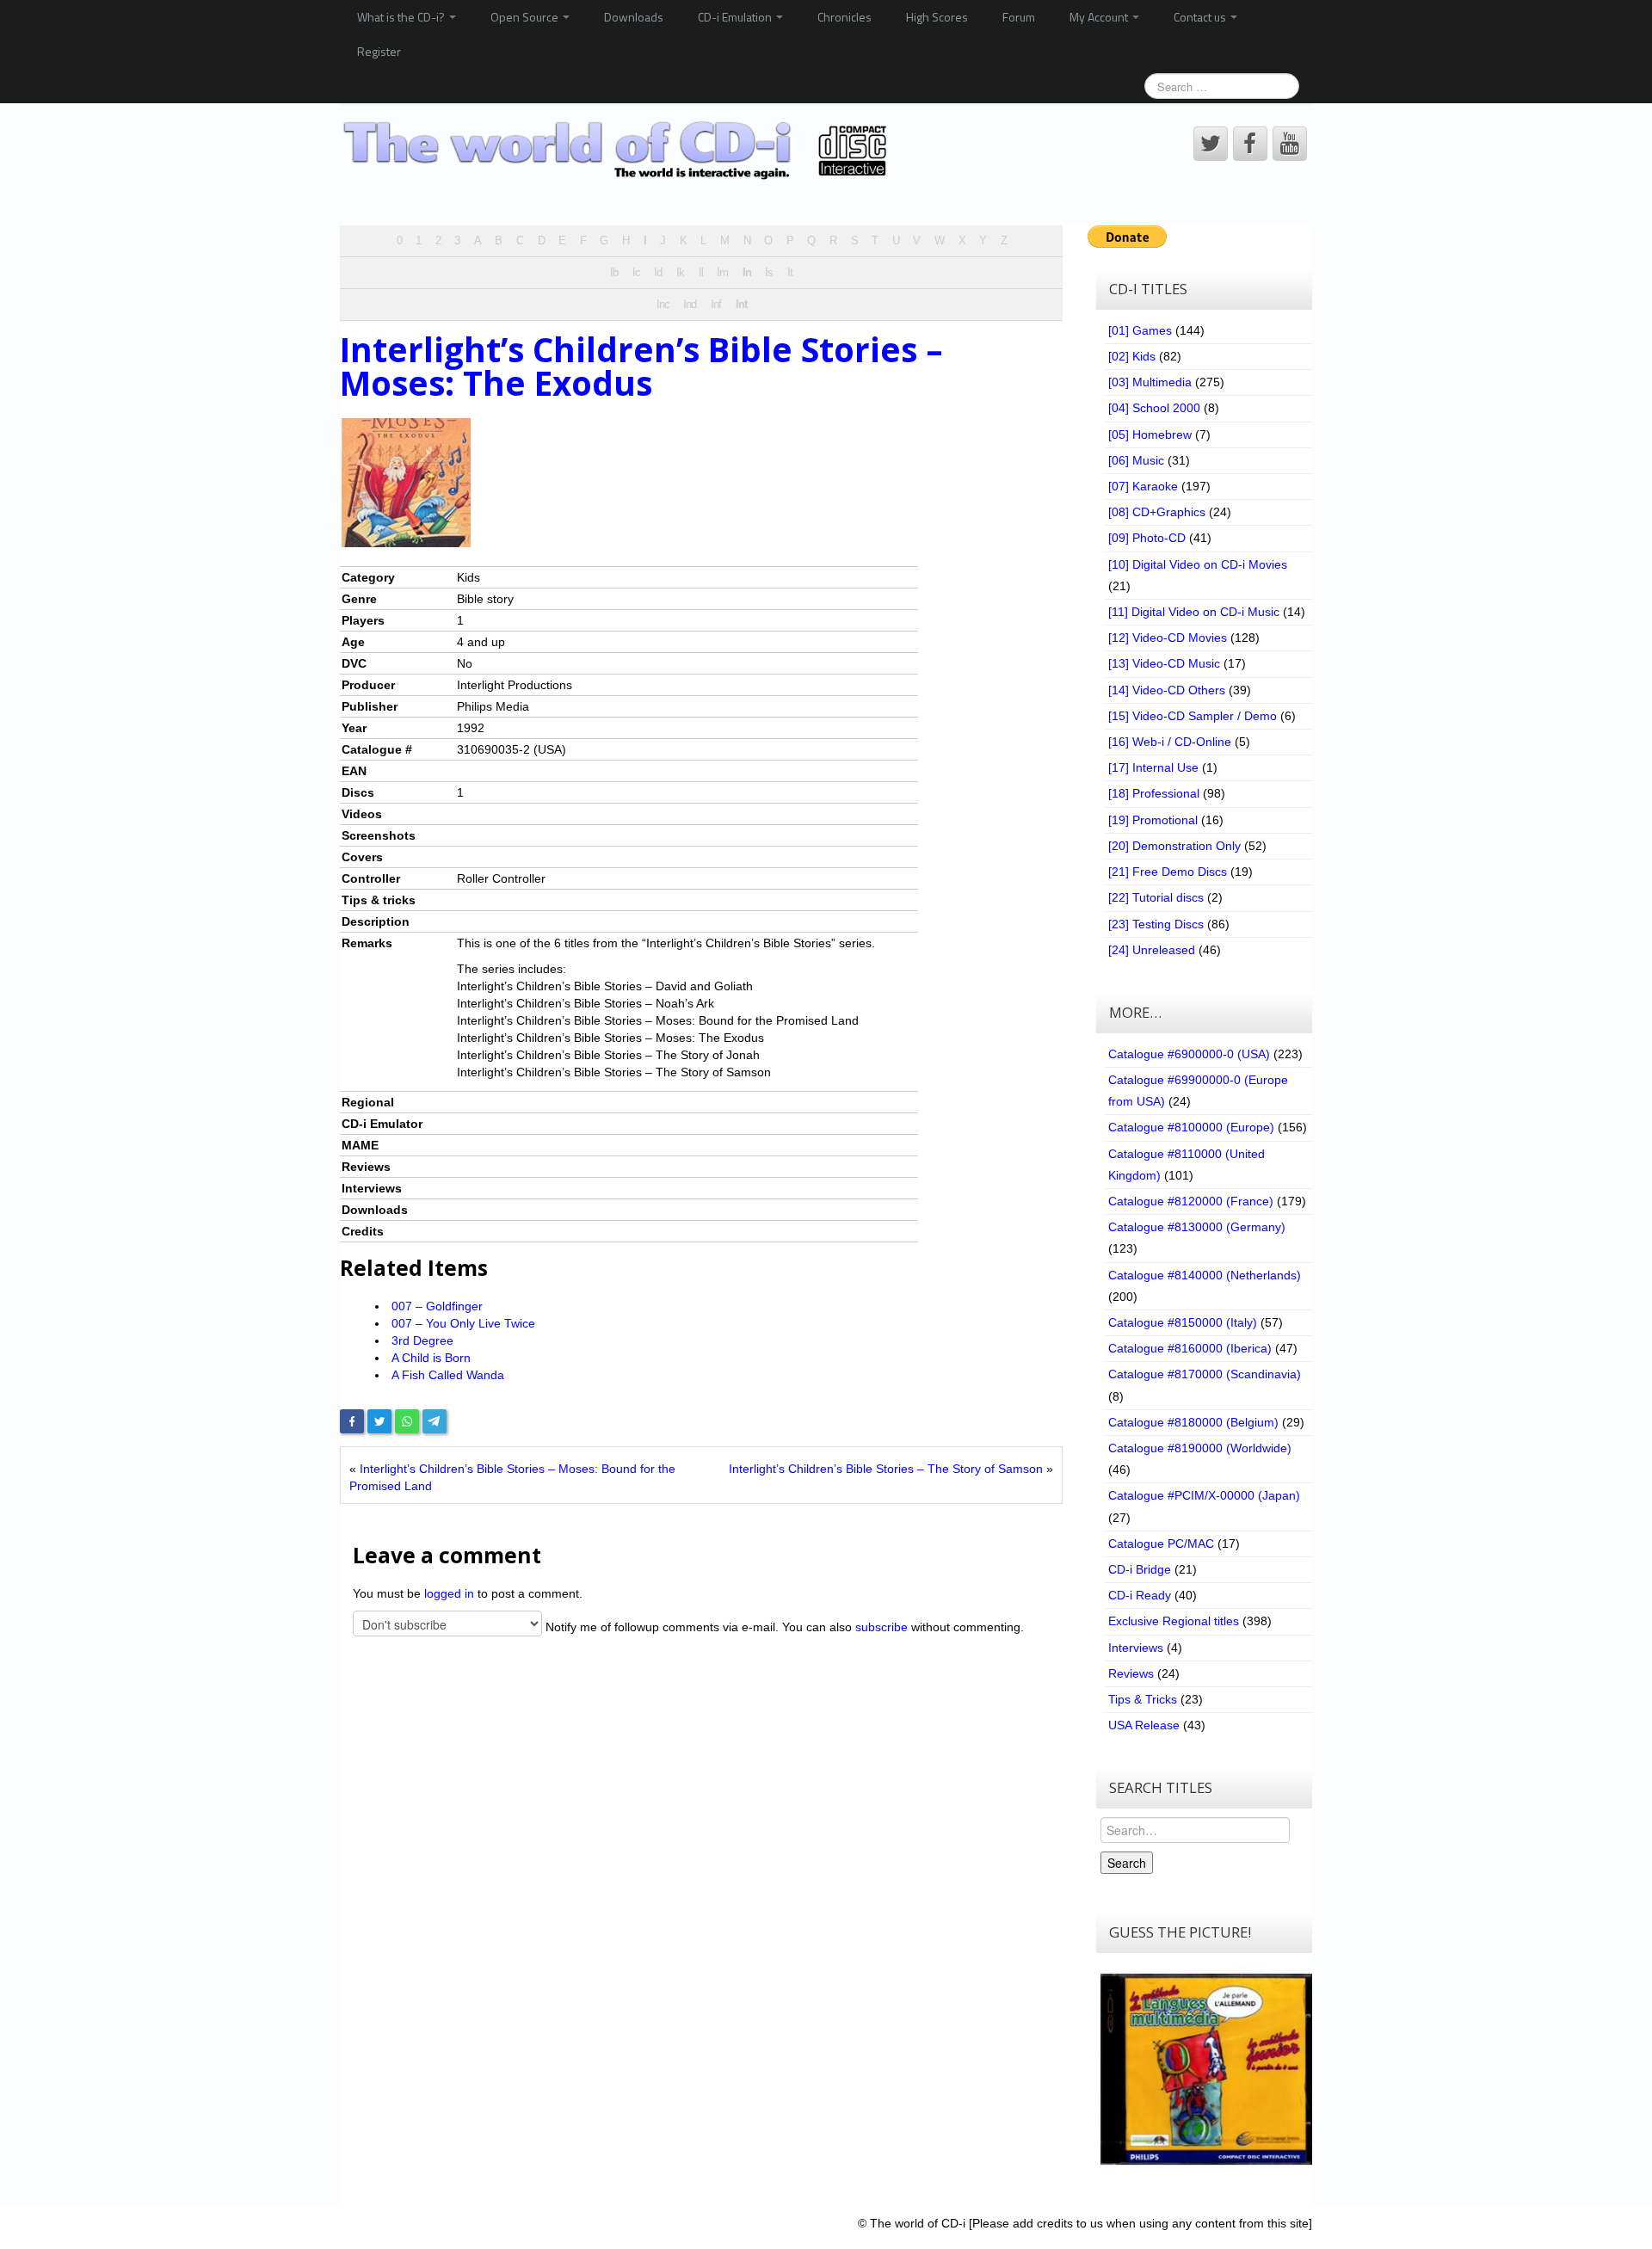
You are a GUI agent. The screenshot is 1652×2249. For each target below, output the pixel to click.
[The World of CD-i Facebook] (1250, 144)
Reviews (1131, 1673)
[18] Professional (1154, 793)
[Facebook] (352, 1421)
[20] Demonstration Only (1174, 846)
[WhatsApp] (407, 1421)
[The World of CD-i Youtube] (1290, 144)
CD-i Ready (1140, 1595)
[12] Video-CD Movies (1168, 638)
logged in (449, 1593)
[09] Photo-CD (1147, 538)
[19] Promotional (1153, 820)
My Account (1100, 17)
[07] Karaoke (1143, 486)
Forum (1019, 17)
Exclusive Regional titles (1174, 1621)
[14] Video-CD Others (1167, 690)
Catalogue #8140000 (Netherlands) (1205, 1275)
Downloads (634, 17)
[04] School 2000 (1154, 408)
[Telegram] (435, 1421)
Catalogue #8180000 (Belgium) (1193, 1422)
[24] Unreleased (1152, 950)
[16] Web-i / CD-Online (1170, 742)
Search (1127, 1863)
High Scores (937, 17)
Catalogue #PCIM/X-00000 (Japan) (1204, 1495)
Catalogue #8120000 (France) (1191, 1201)
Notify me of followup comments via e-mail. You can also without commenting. (783, 1627)
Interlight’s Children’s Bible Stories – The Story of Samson (886, 1469)
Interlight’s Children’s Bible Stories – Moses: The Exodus (641, 366)
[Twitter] (379, 1421)
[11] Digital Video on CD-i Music (1194, 612)
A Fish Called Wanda (448, 1375)
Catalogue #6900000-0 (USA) (1189, 1054)
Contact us (1201, 17)
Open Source (526, 17)
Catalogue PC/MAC (1161, 1543)
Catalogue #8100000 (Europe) (1191, 1127)
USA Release (1144, 1725)
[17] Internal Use (1153, 767)
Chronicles (844, 17)
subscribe (881, 1627)
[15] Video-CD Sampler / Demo (1193, 716)
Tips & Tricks (1143, 1699)
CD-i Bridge (1140, 1569)
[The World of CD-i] (618, 151)
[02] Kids (1132, 356)
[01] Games (1140, 330)
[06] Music (1136, 460)
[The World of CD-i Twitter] (1211, 144)
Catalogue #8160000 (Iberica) (1190, 1348)
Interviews (1136, 1648)
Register (379, 51)
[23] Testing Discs (1156, 924)
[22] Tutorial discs (1156, 897)
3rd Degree (422, 1340)
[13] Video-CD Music (1164, 663)
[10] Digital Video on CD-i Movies (1198, 564)
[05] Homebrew (1150, 434)
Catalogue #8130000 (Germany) (1197, 1227)
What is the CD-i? (402, 17)
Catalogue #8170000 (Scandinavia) (1205, 1374)
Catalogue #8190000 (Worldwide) (1200, 1448)
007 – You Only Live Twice (463, 1323)
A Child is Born (431, 1358)
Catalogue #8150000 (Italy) (1183, 1322)
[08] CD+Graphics (1157, 512)
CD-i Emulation (736, 17)
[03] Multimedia (1150, 382)
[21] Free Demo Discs (1168, 872)
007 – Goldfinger (437, 1306)
